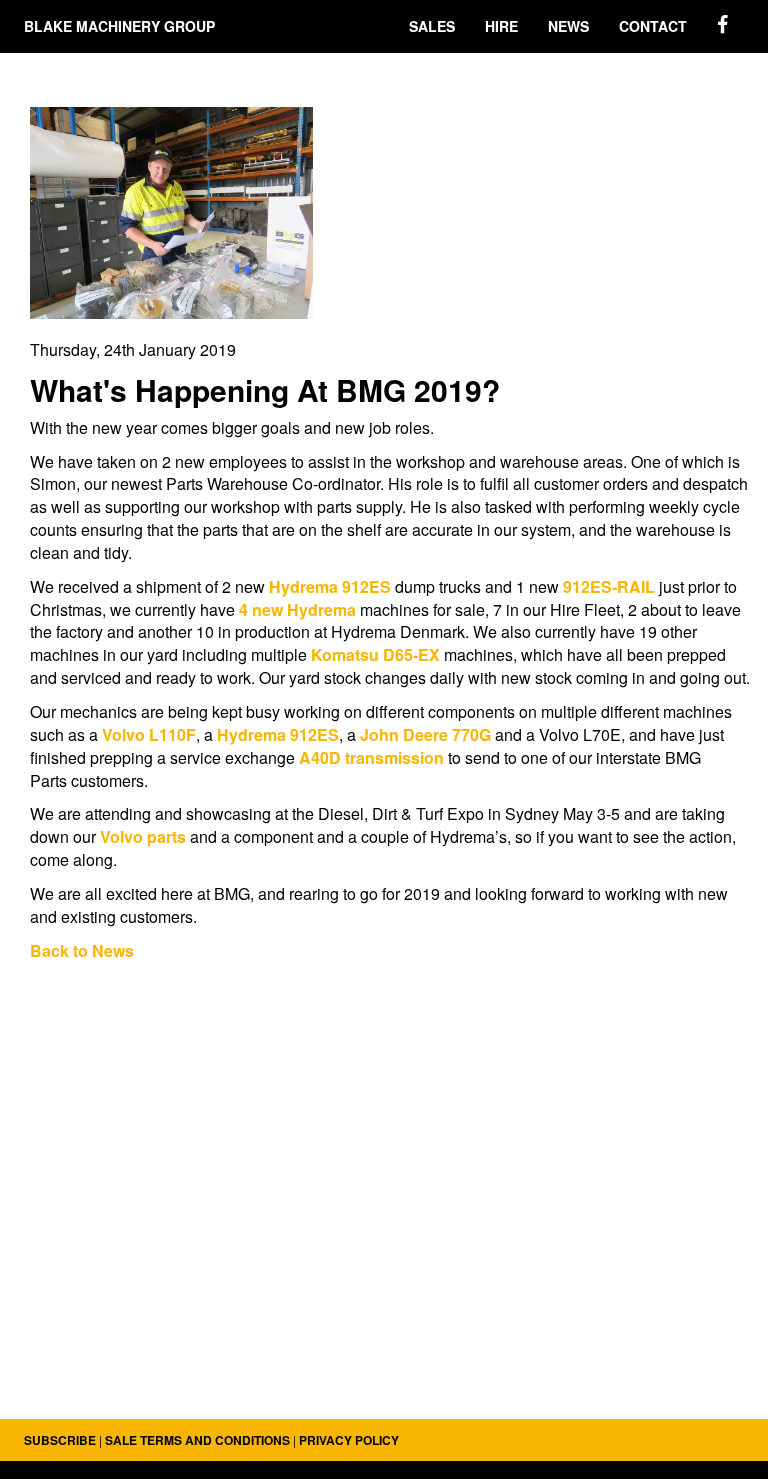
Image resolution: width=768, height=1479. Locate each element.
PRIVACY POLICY (349, 1440)
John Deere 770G (427, 734)
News (568, 26)
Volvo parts (143, 836)
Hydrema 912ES (332, 586)
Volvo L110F (149, 734)
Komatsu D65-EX (377, 654)
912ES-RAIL (609, 586)
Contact (653, 26)
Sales (432, 26)
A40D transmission (371, 757)
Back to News (82, 950)
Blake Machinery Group (119, 26)
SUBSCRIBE (60, 1440)
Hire (501, 26)
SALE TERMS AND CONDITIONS (197, 1440)
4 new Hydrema (297, 609)
